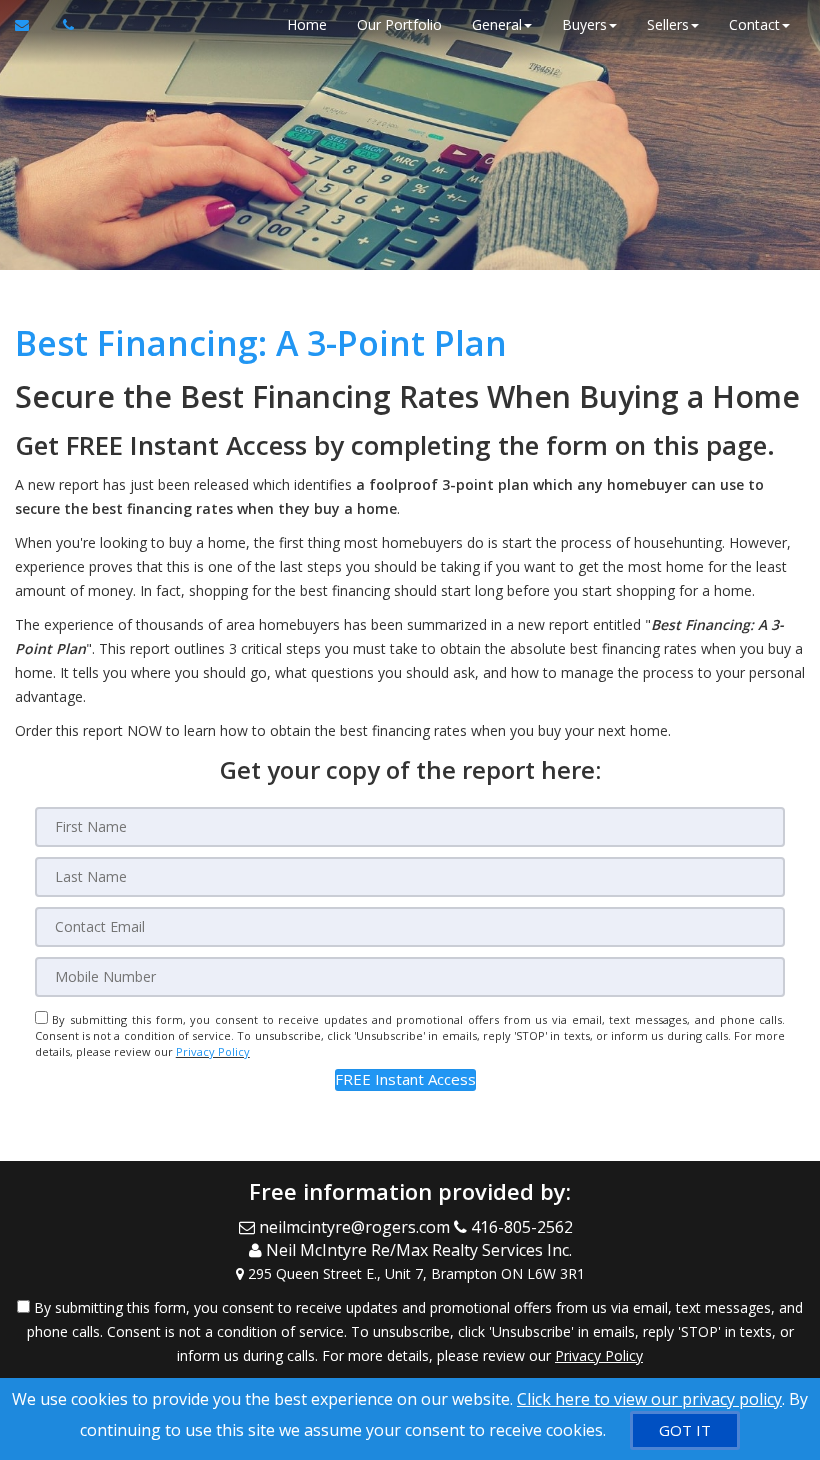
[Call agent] (63, 25)
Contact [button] (754, 24)
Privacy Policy (213, 1051)
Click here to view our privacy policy (649, 1399)
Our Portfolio (399, 24)
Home (307, 24)
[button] (405, 1079)
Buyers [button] (584, 24)
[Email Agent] (31, 25)
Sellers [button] (668, 24)
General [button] (497, 24)
